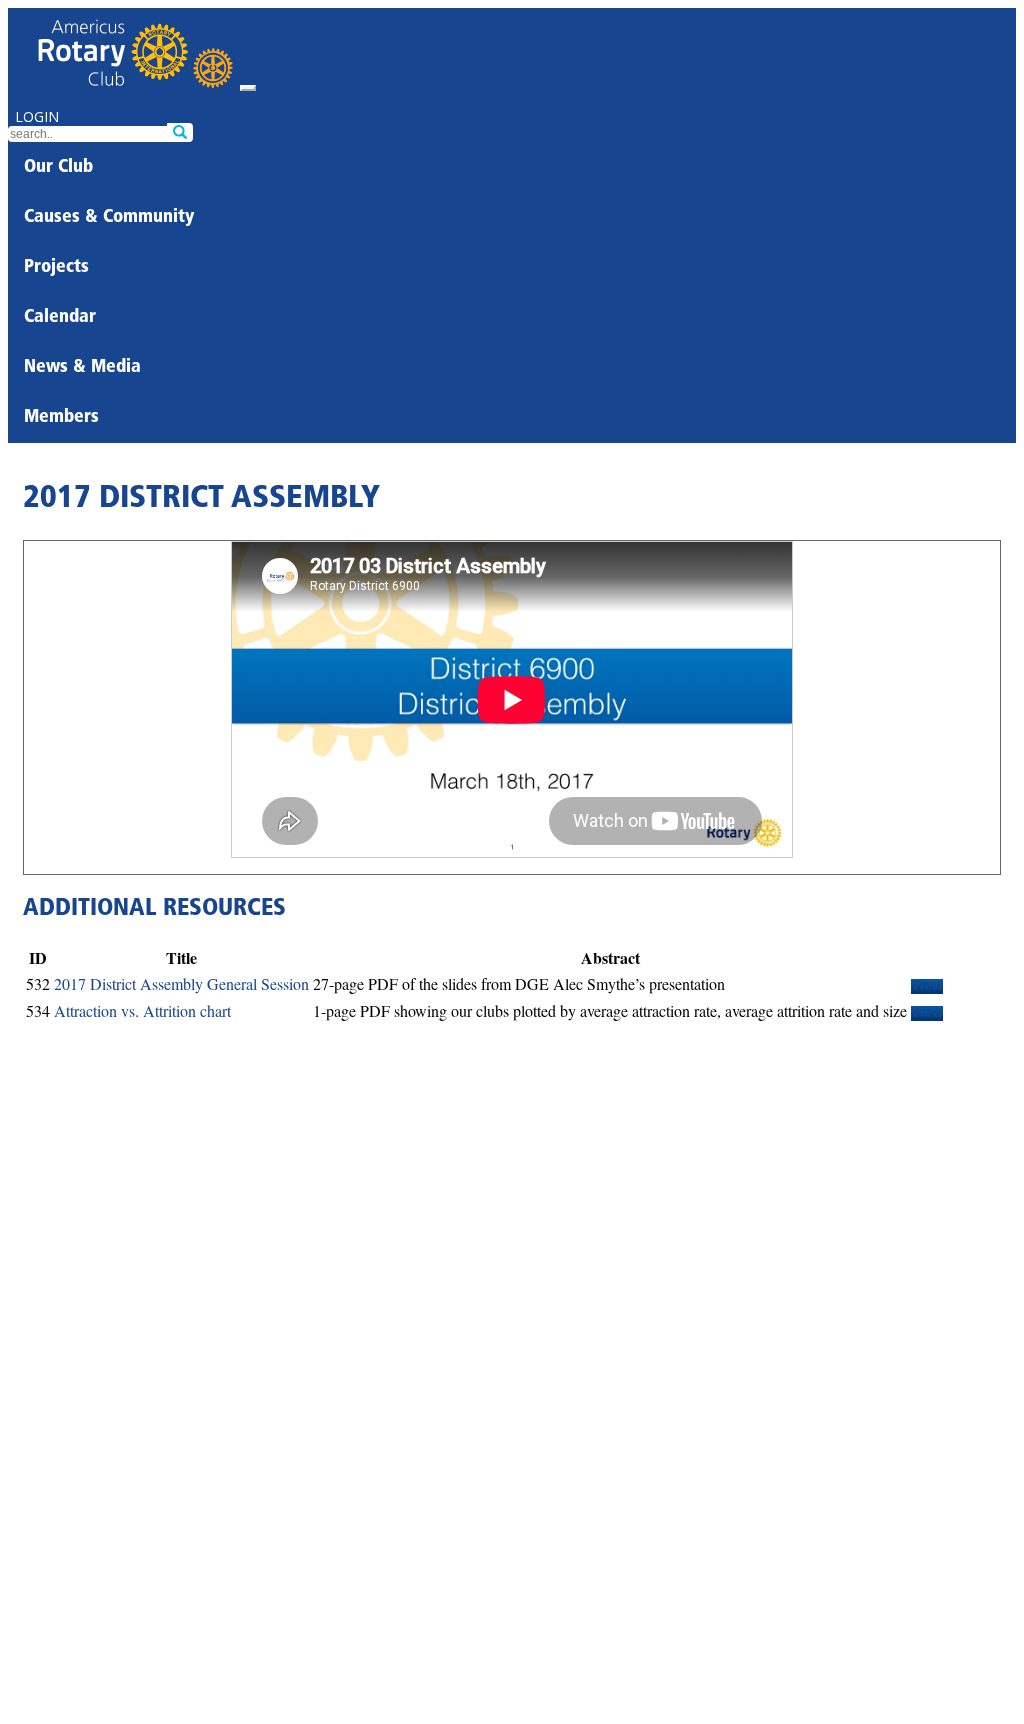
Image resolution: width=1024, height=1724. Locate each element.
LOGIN (37, 116)
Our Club (58, 168)
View (927, 986)
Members (61, 418)
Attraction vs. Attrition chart (142, 1010)
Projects (56, 268)
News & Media (82, 368)
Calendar (60, 318)
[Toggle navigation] (248, 88)
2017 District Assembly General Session (181, 983)
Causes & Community (109, 218)
